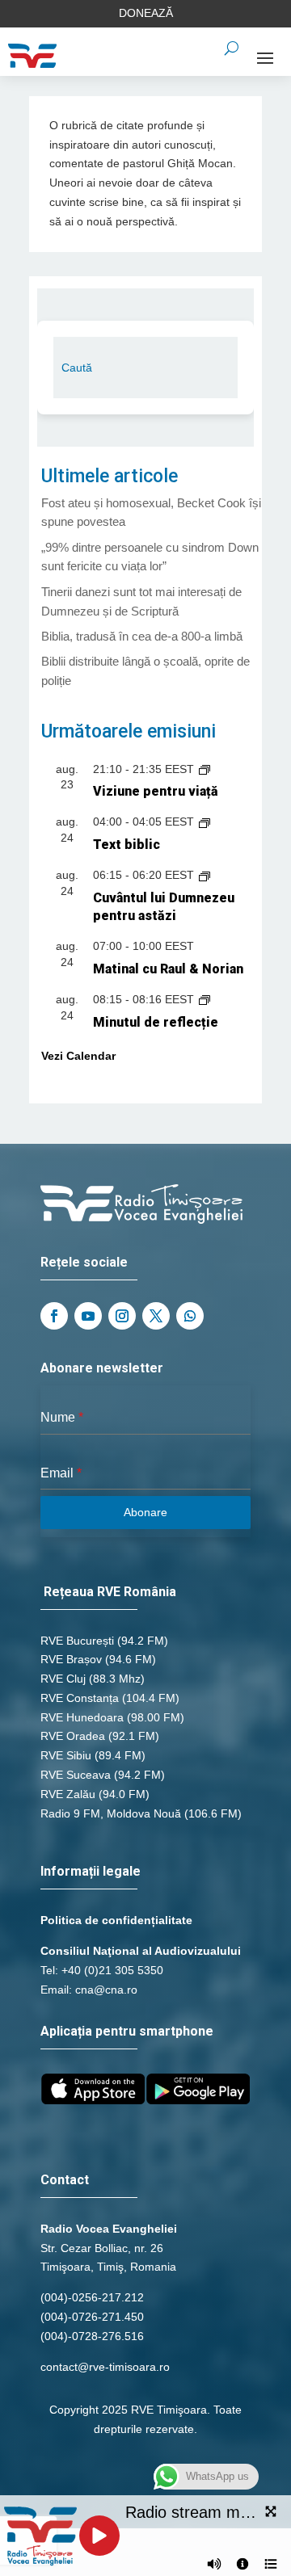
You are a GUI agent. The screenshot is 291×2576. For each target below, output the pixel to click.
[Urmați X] (156, 1316)
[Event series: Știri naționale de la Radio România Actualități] (205, 769)
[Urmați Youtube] (88, 1316)
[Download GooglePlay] (198, 2100)
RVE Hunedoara (82, 1717)
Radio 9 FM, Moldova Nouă (111, 1813)
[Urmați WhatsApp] (190, 1316)
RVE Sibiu (66, 1755)
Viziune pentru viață (156, 791)
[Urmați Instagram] (122, 1316)
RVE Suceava (76, 1775)
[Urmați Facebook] (54, 1316)
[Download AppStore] (93, 2100)
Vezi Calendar (78, 1056)
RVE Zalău (68, 1794)
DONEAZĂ (146, 13)
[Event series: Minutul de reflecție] (205, 999)
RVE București (77, 1641)
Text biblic (127, 845)
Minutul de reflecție (156, 1022)
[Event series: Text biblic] (205, 822)
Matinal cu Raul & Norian (168, 969)
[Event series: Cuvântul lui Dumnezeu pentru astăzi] (205, 875)
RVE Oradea (73, 1736)
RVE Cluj (63, 1679)
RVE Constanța (80, 1698)
